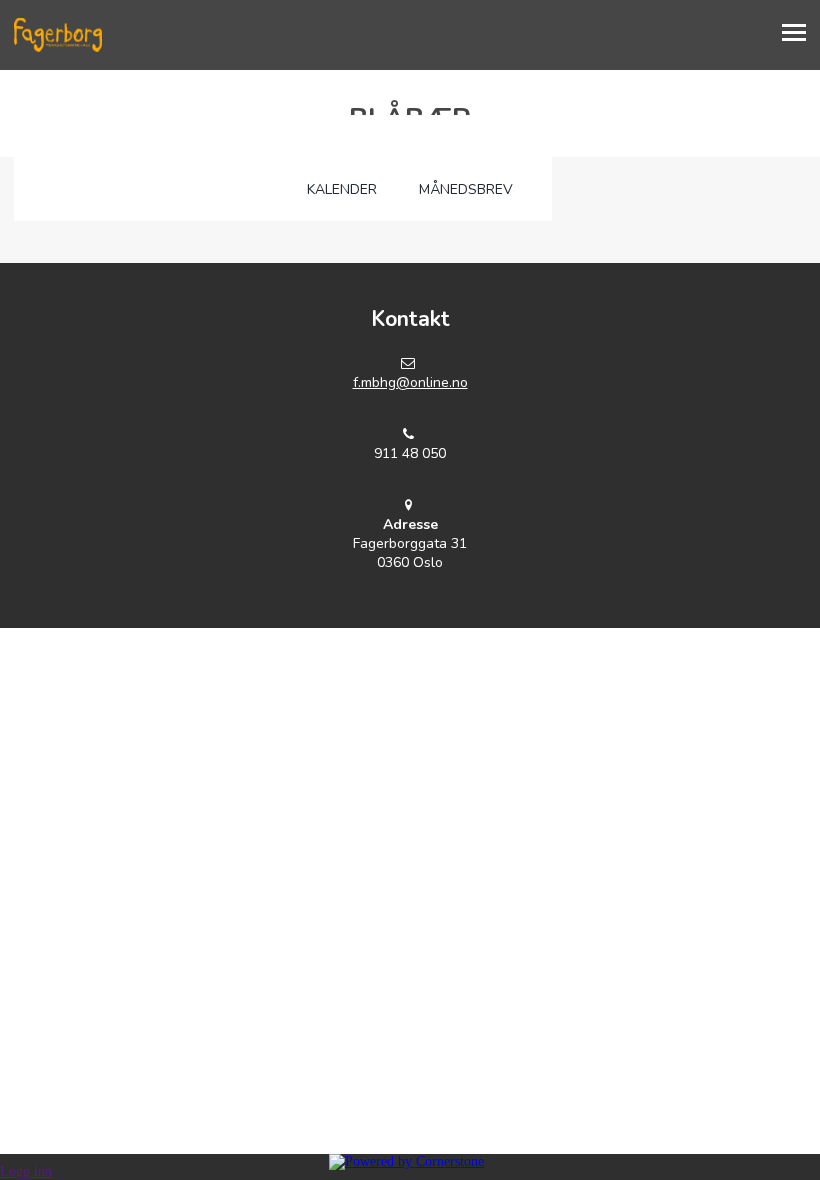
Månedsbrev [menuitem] (466, 189)
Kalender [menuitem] (342, 189)
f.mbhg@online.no (410, 382)
